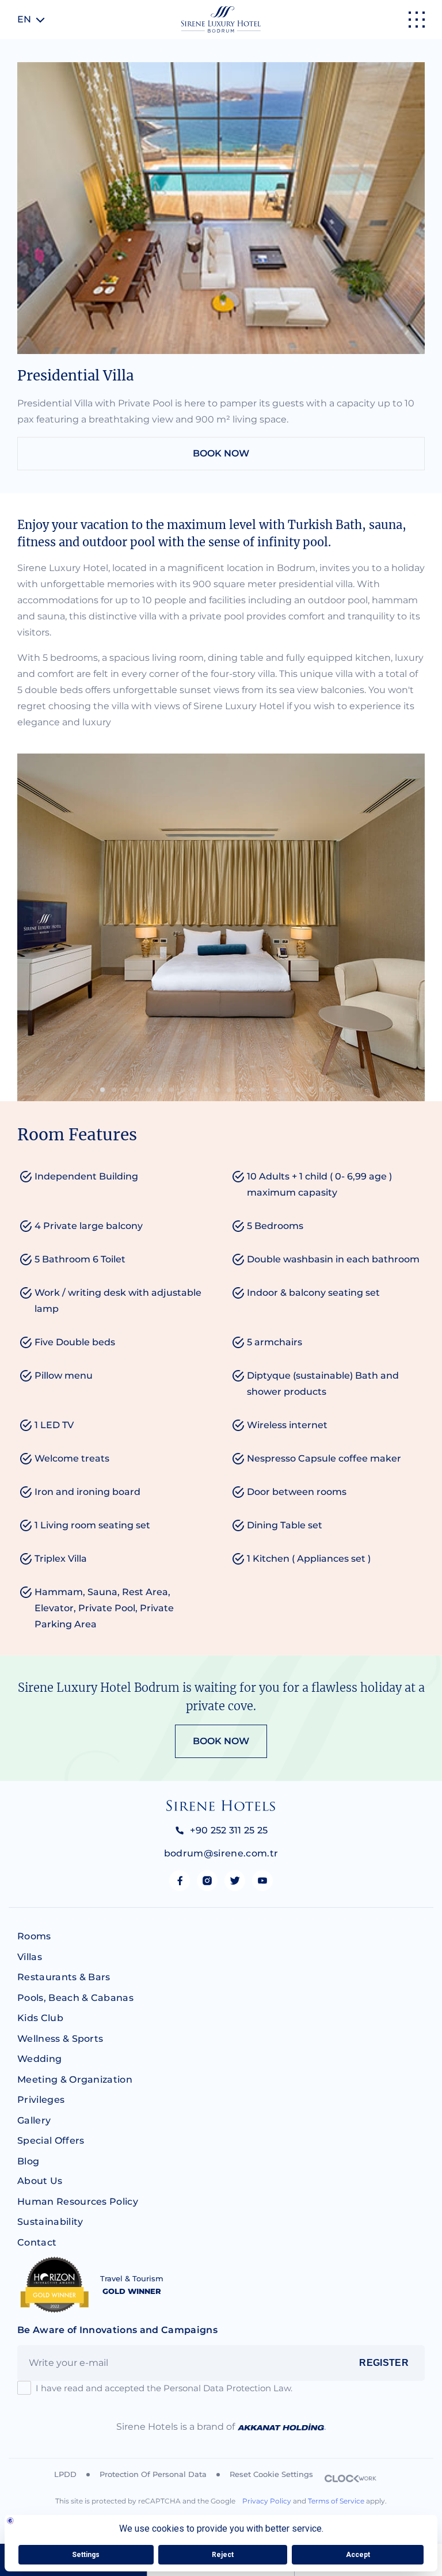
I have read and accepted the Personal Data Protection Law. (164, 2388)
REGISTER (384, 2363)
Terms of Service (336, 2501)
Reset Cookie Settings (271, 2474)
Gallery (34, 2120)
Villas (30, 1957)
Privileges (41, 2100)
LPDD (65, 2474)
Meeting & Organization (75, 2080)
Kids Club (40, 2018)
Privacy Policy (267, 2501)
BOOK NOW (221, 453)
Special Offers (51, 2141)
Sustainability (50, 2222)
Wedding (39, 2059)
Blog (28, 2161)
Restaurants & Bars (64, 1977)
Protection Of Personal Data (153, 2474)
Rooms (34, 1936)
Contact (37, 2242)
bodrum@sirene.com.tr (221, 1853)
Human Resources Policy (78, 2202)
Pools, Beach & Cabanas (75, 1998)
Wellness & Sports (60, 2039)
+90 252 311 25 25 (229, 1830)
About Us (40, 2181)
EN (24, 19)
